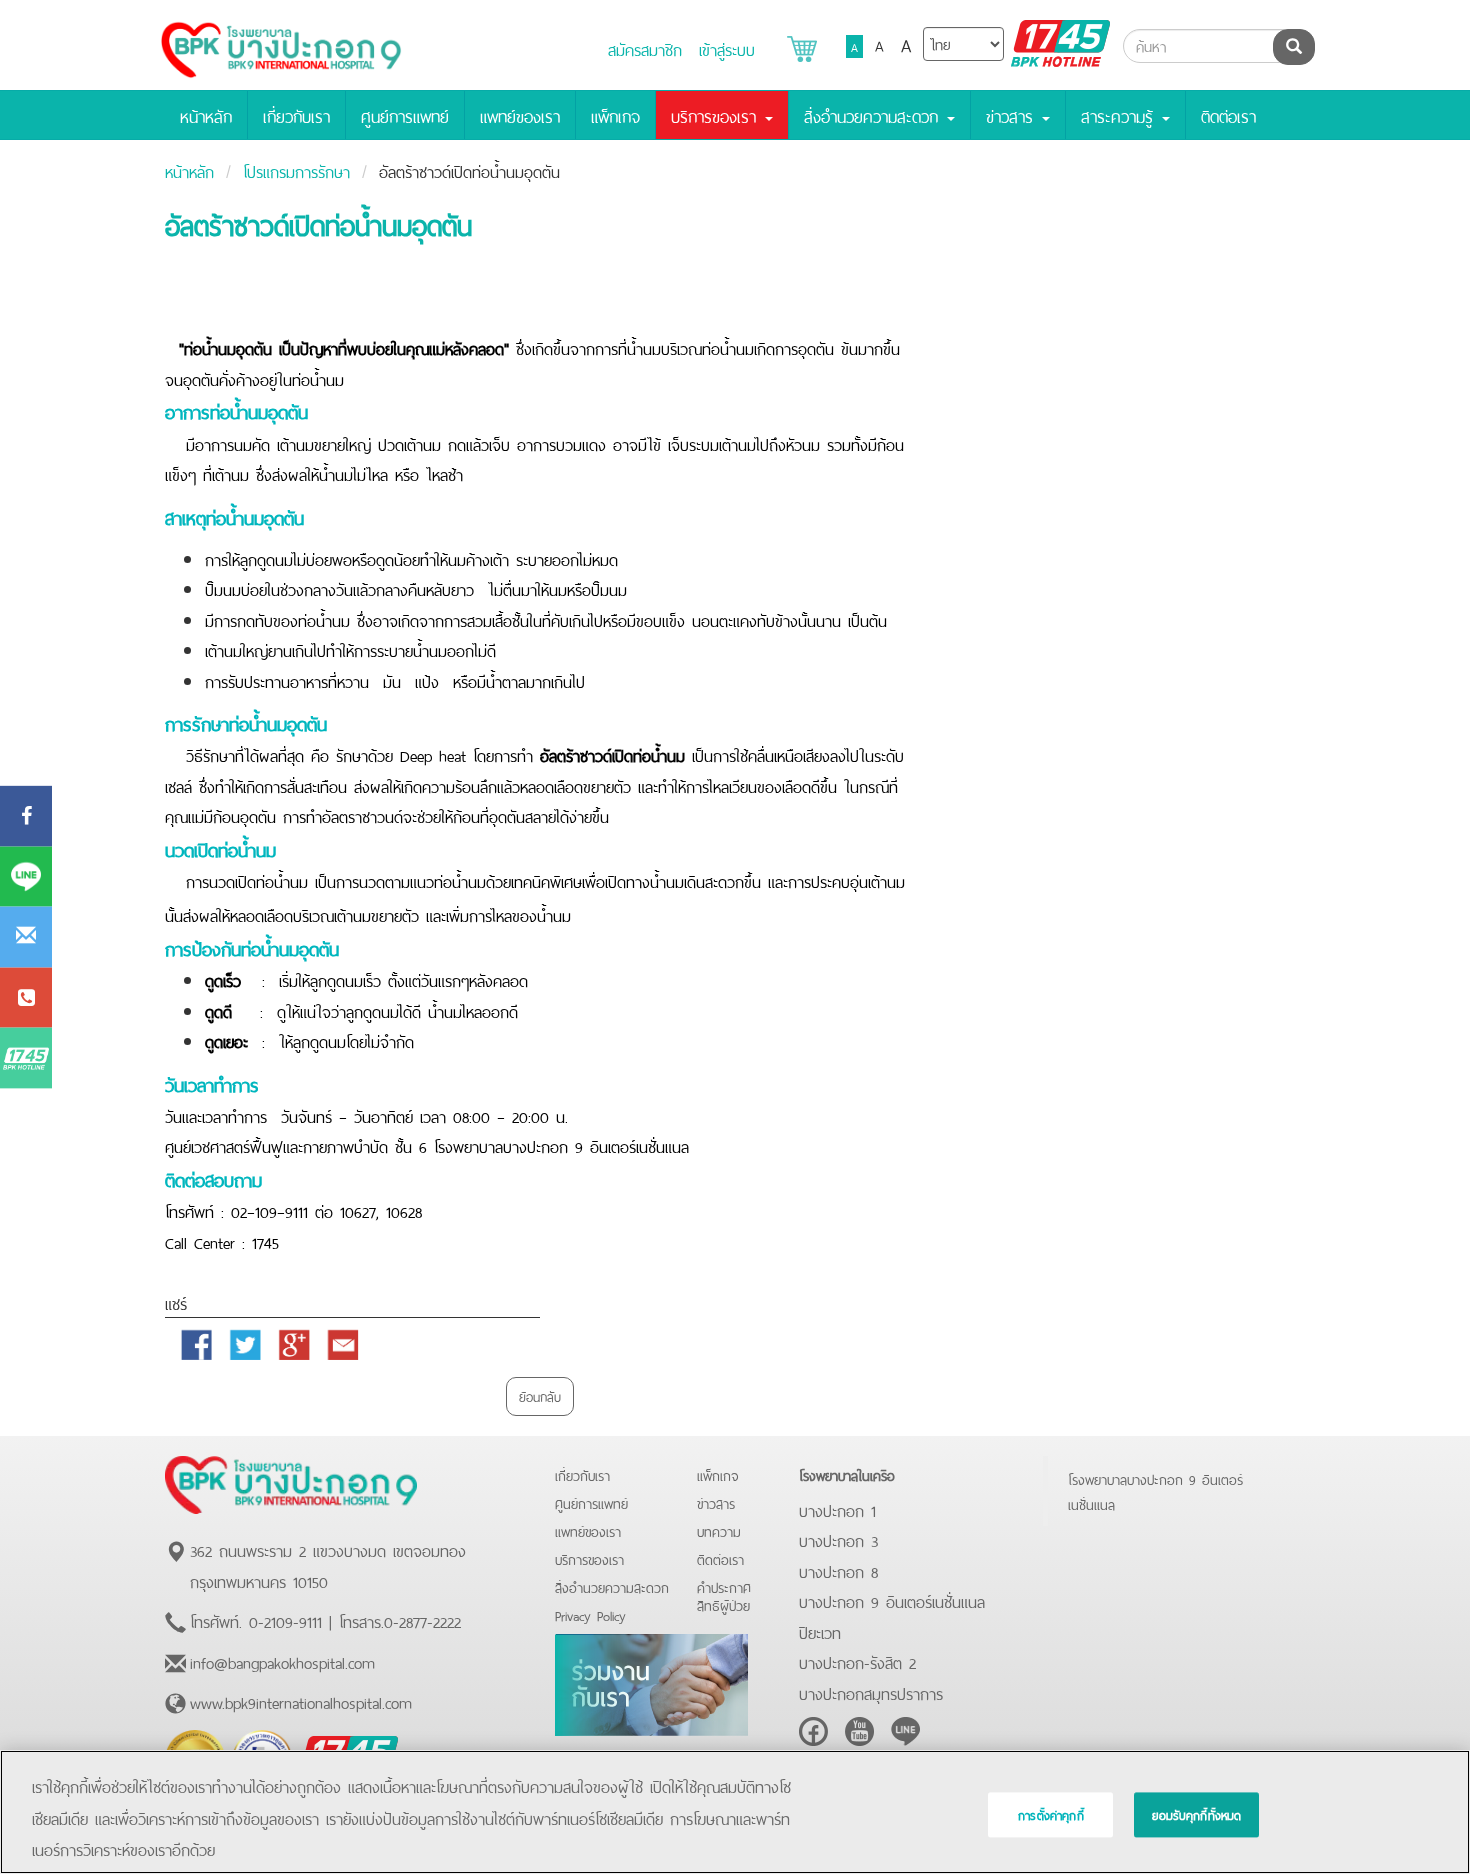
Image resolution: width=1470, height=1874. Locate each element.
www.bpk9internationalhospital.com (301, 1701)
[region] (735, 1812)
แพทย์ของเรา (520, 115)
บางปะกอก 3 (838, 1539)
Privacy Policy (590, 1614)
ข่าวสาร (716, 1502)
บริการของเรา (589, 1558)
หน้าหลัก (206, 115)
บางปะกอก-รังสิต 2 (857, 1661)
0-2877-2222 (422, 1620)
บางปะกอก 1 (837, 1509)
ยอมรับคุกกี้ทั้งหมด (1196, 1815)
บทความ (719, 1530)
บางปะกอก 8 (838, 1570)
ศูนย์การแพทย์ (405, 115)
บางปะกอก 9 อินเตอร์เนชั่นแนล (892, 1600)
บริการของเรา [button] (717, 115)
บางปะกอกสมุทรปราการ (871, 1692)
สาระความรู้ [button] (1120, 115)
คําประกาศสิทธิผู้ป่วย (724, 1595)
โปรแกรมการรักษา (296, 170)
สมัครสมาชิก (645, 48)
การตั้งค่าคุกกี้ (1051, 1815)
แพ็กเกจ (615, 115)
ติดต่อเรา (1228, 115)
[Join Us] (651, 1681)
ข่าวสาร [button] (1013, 115)
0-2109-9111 (285, 1620)
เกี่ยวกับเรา (296, 115)
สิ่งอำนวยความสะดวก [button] (874, 115)
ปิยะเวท (820, 1631)
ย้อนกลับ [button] (540, 1395)
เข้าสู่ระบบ (727, 48)
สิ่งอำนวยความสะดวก (612, 1586)
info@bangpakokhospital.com (282, 1661)
